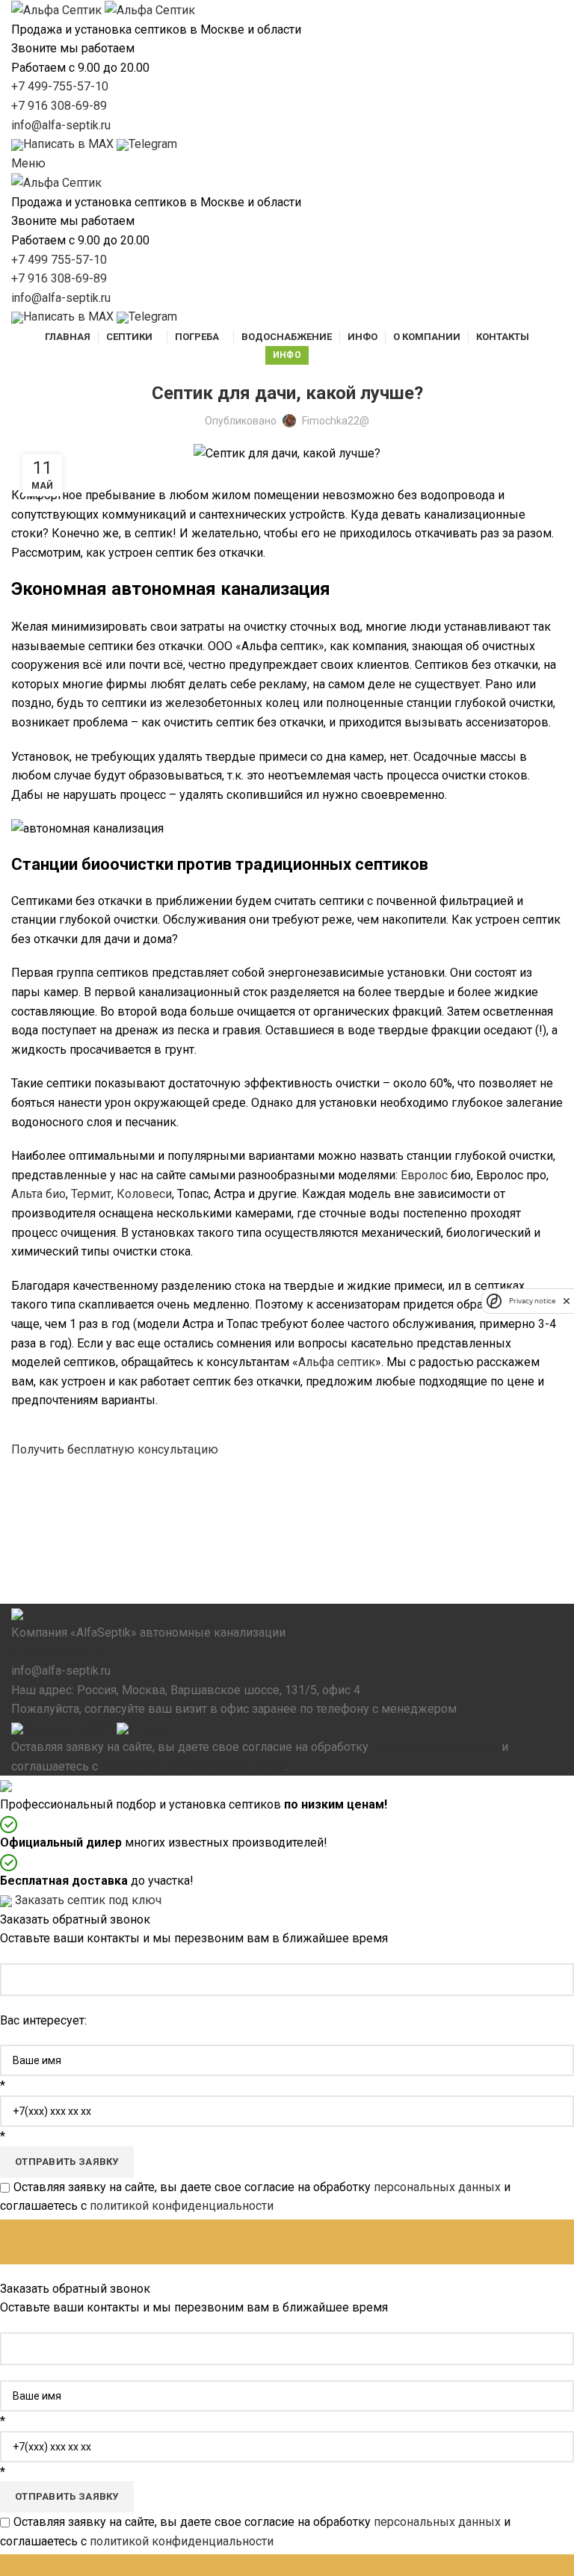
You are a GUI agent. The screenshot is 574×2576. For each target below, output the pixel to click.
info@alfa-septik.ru (61, 125)
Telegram (153, 1728)
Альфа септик (337, 1362)
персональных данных (435, 1747)
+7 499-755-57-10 (60, 86)
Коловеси (144, 1194)
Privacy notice (532, 1301)
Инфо (287, 355)
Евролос (424, 1175)
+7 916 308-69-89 (59, 106)
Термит (91, 1194)
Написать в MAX (68, 1728)
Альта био (38, 1194)
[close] (567, 1301)
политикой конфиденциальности (193, 1766)
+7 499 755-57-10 (59, 260)
